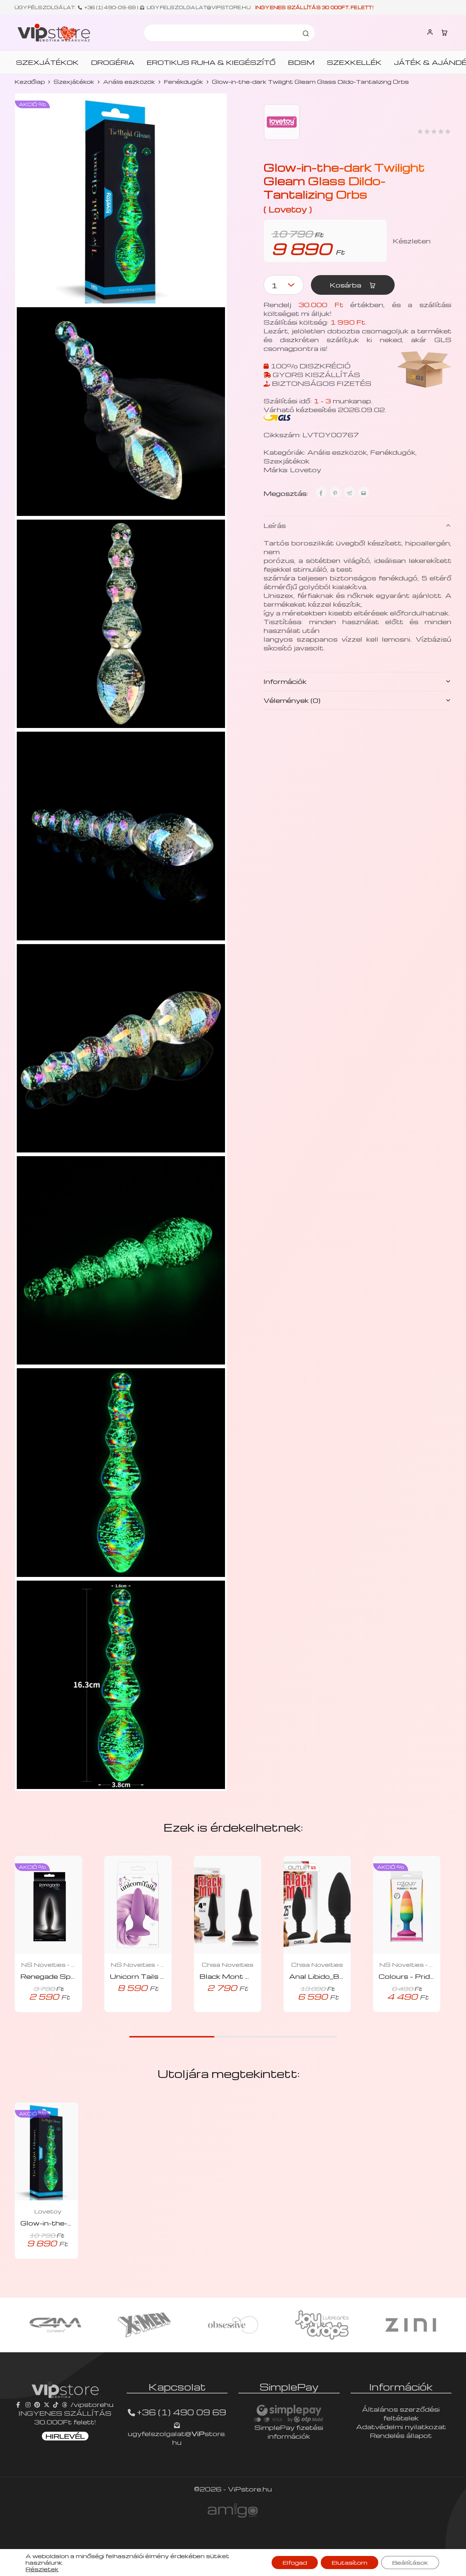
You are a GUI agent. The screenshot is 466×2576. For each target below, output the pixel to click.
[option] (55, 2325)
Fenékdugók (183, 82)
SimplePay (289, 2387)
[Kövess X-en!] (47, 2404)
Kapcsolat (177, 2387)
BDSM (301, 62)
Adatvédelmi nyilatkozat (401, 2426)
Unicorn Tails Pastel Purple (160, 1976)
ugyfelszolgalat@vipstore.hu (199, 7)
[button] (128, 2010)
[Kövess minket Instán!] (28, 2404)
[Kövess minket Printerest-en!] (37, 2404)
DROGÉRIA (113, 62)
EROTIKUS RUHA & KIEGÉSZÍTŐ (211, 62)
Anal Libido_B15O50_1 (333, 1976)
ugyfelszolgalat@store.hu (177, 2438)
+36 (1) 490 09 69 (181, 2412)
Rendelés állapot (401, 2435)
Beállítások (410, 2563)
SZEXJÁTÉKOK (47, 62)
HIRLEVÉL (65, 2436)
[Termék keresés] (306, 33)
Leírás (275, 525)
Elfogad (295, 2563)
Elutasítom (349, 2563)
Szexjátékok (74, 82)
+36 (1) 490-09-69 (110, 7)
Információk (285, 681)
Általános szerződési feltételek (401, 2413)
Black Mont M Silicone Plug (251, 1976)
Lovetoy (306, 469)
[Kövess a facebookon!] (19, 2404)
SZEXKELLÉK (354, 62)
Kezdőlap (30, 82)
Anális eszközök (129, 82)
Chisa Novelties (228, 1965)
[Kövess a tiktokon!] (56, 2404)
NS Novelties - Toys (48, 1965)
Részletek (42, 2569)
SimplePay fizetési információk (289, 2432)
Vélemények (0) (292, 700)
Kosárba (346, 285)
